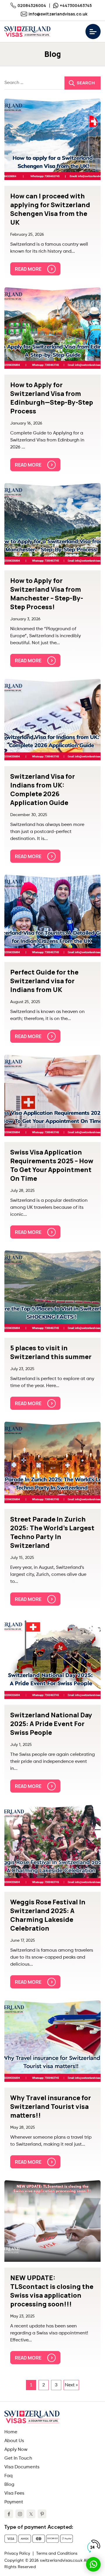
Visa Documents (22, 2467)
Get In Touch (18, 2458)
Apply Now (16, 2450)
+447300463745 (76, 5)
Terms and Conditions (57, 2554)
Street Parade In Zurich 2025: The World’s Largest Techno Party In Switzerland (52, 1532)
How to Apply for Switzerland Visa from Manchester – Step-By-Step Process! (47, 594)
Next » (71, 2385)
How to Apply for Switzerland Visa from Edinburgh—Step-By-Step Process (52, 398)
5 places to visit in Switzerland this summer (51, 1352)
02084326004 (32, 5)
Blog (9, 2485)
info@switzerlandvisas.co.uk (58, 14)
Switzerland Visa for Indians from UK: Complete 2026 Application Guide (43, 790)
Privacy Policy (17, 2554)
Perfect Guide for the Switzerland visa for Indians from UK (44, 981)
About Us (14, 2441)
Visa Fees (14, 2493)
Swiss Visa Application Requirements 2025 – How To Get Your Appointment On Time (52, 1165)
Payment (14, 2502)
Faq (8, 2476)
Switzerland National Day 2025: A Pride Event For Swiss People (51, 1724)
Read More (28, 269)
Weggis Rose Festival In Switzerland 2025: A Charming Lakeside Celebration (48, 1915)
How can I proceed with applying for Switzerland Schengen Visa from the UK (50, 209)
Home (11, 2432)
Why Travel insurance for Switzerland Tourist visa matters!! (51, 2107)
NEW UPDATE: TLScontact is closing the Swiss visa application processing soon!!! (52, 2291)
